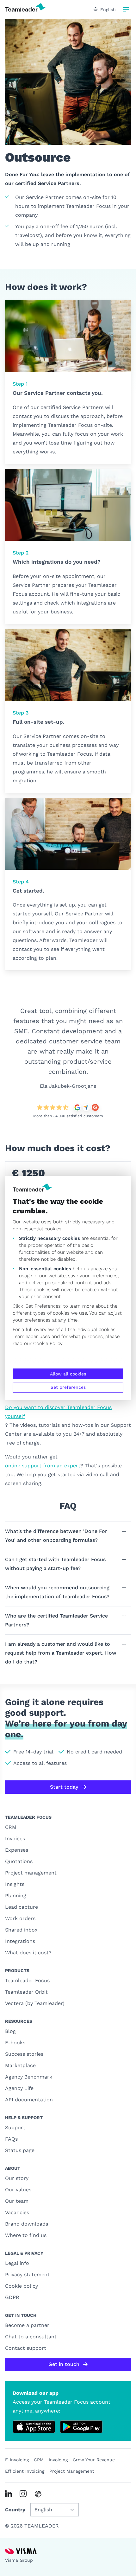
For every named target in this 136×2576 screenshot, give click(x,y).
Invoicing (58, 2460)
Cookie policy (22, 2286)
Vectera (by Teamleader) (35, 2003)
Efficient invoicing (25, 2471)
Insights (15, 1884)
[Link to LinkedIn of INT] (9, 2494)
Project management (31, 1873)
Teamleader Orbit (26, 1992)
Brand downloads (27, 2224)
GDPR (12, 2297)
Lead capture (22, 1907)
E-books (15, 2043)
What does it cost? (28, 1953)
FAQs (11, 2139)
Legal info (17, 2263)
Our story (17, 2178)
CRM (11, 1827)
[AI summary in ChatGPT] (38, 2494)
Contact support (26, 2348)
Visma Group (19, 2560)
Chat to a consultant (31, 2337)
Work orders (20, 1918)
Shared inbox (21, 1930)
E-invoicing (17, 2460)
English (108, 10)
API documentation (29, 2100)
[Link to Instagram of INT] (23, 2494)
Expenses (17, 1850)
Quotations (19, 1861)
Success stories (24, 2054)
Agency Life (19, 2088)
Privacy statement (27, 2275)
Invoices (15, 1839)
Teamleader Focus (27, 1980)
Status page (20, 2150)
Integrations (20, 1941)
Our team (17, 2201)
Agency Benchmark (29, 2077)
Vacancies (17, 2212)
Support (15, 2127)
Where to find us (26, 2235)
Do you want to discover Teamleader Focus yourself (58, 1412)
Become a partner (27, 2325)
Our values (18, 2190)
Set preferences (68, 1387)
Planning (16, 1896)
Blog (10, 2031)
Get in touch (64, 2364)
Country (15, 2510)
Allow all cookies (68, 1374)
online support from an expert (43, 1466)
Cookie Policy (48, 1343)
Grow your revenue (94, 2460)
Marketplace (20, 2065)
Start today (64, 1787)
